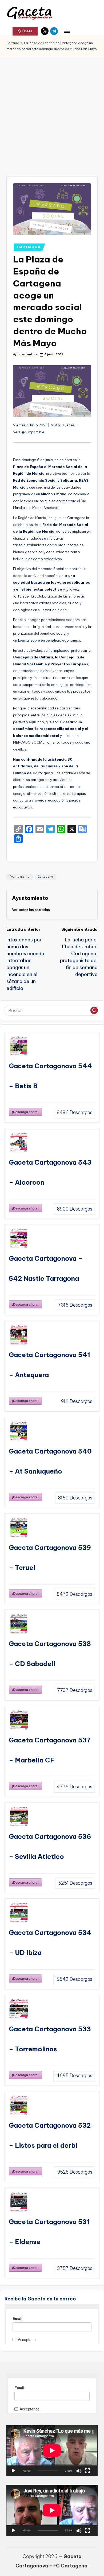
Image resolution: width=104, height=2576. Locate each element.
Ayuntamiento (20, 877)
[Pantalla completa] (87, 2471)
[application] (52, 2451)
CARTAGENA (29, 247)
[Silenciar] (79, 2471)
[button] (25, 31)
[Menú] (67, 31)
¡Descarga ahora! (25, 1112)
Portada (13, 43)
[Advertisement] (52, 111)
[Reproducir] (13, 2471)
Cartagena (45, 877)
